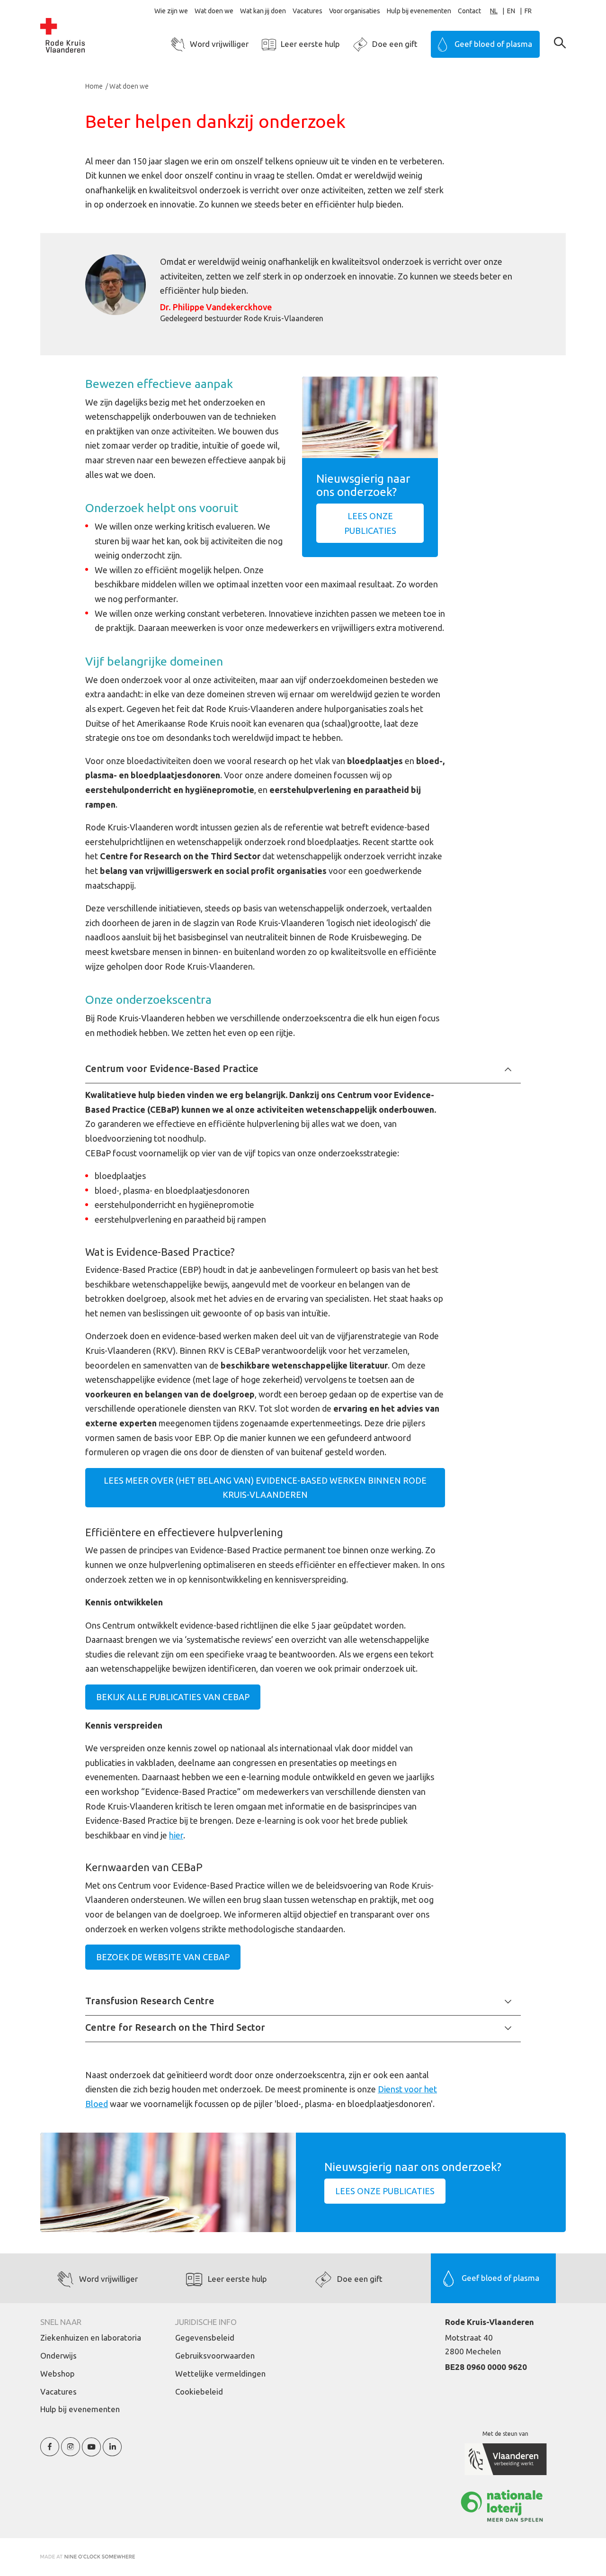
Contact (469, 11)
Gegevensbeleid (205, 2337)
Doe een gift (395, 44)
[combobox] (499, 11)
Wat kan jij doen (263, 11)
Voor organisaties (355, 11)
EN (511, 11)
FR (528, 11)
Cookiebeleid (199, 2391)
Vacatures (307, 11)
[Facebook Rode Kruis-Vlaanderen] (50, 2452)
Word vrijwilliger (219, 44)
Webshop (58, 2373)
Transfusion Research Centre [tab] (150, 2001)
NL (494, 11)
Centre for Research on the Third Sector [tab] (175, 2027)
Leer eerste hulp (310, 44)
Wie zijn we (171, 11)
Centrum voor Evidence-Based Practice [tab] (172, 1068)
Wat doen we (214, 11)
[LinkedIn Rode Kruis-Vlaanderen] (112, 2452)
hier (176, 1835)
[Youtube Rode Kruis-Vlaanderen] (91, 2452)
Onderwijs (58, 2355)
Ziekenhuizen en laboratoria (91, 2337)
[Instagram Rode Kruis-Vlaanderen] (71, 2452)
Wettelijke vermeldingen (220, 2373)
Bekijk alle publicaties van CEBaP (173, 1697)
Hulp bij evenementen (419, 11)
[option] (516, 11)
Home (95, 86)
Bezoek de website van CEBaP (163, 1957)
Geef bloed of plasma (493, 44)
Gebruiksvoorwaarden (215, 2355)
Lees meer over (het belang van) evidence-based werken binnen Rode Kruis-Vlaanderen (265, 1488)
